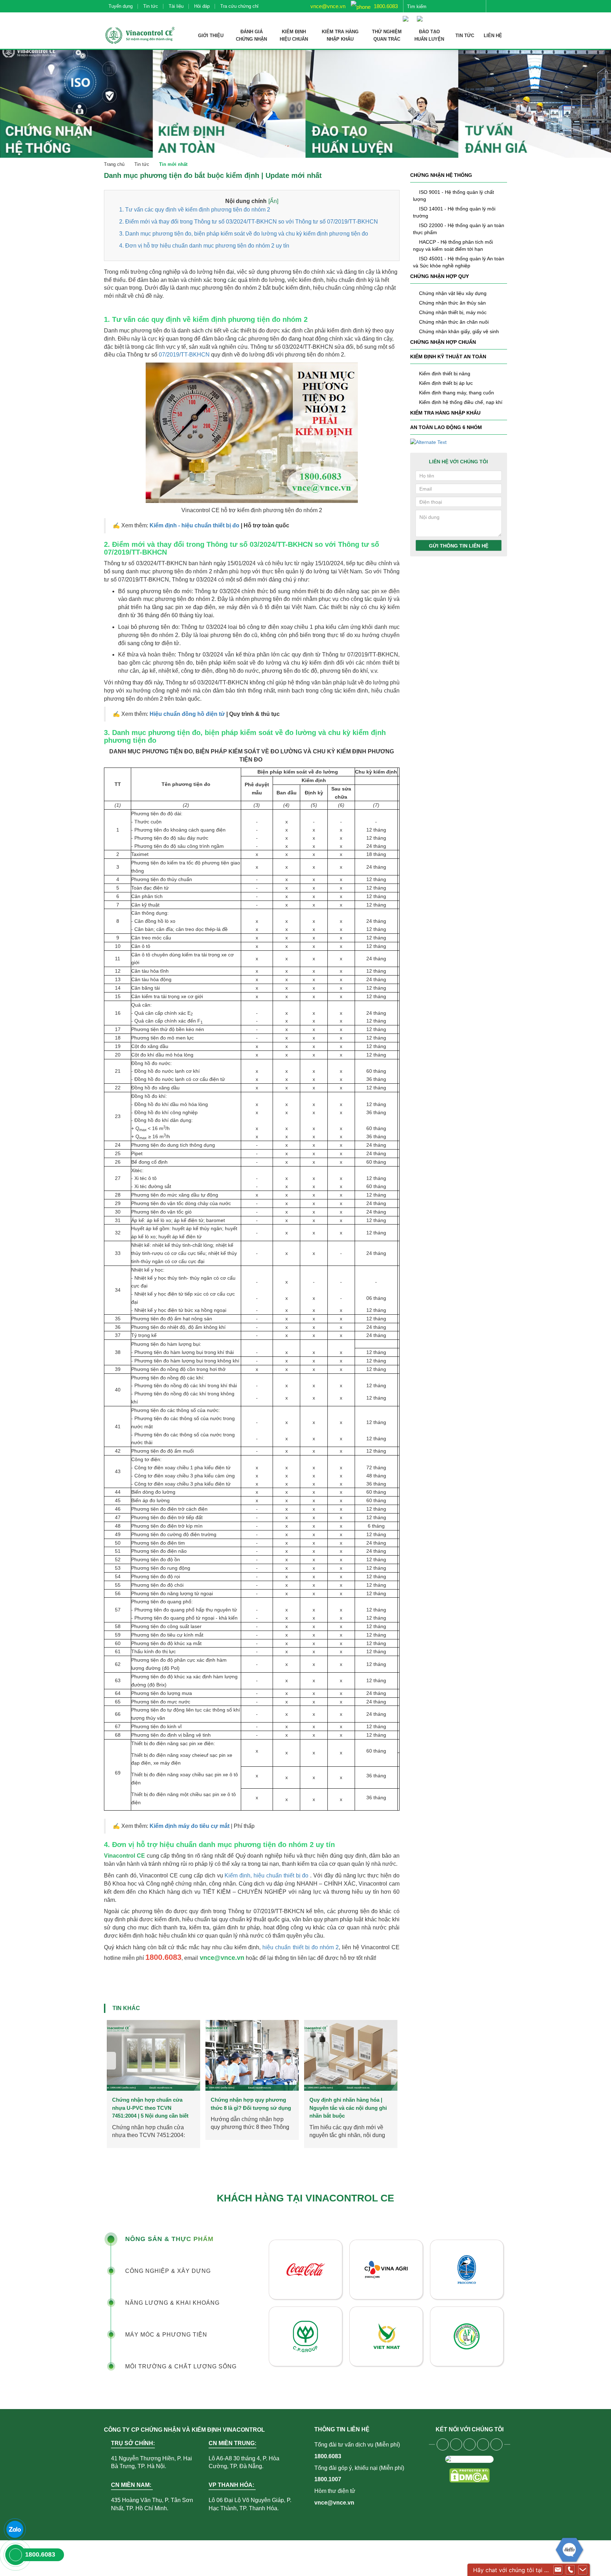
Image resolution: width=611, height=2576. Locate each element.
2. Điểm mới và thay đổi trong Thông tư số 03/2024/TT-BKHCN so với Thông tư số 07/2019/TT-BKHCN (249, 222)
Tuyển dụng (121, 6)
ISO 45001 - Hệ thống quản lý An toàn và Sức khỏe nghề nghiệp (459, 262)
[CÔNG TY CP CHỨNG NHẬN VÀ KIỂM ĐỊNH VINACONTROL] (139, 35)
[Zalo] (15, 2529)
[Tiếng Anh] (421, 15)
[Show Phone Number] (570, 2570)
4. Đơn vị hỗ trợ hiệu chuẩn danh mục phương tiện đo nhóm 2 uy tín (204, 246)
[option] (153, 2084)
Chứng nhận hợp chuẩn (443, 342)
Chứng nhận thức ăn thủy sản (452, 303)
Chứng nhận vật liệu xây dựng (453, 293)
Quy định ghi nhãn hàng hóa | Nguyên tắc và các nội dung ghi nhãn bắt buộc (151, 2108)
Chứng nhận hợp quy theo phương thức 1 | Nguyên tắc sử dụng (250, 2108)
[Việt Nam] (407, 15)
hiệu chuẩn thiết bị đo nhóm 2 (300, 1947)
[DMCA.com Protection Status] (469, 2475)
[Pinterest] (496, 2444)
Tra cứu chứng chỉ (239, 6)
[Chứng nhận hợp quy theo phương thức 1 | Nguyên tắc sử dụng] (252, 2055)
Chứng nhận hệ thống (441, 175)
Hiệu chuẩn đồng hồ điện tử (187, 714)
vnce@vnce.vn (327, 6)
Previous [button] (110, 2061)
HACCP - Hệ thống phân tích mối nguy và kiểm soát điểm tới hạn (453, 245)
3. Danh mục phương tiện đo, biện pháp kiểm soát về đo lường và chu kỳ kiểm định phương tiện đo (244, 234)
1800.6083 (385, 6)
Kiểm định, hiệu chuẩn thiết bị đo (266, 1875)
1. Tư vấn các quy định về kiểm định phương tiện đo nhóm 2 (195, 210)
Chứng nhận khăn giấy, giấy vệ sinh (459, 331)
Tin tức (151, 6)
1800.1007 (328, 2479)
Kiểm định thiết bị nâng (445, 374)
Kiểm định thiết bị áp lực (446, 383)
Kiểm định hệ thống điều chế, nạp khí (461, 402)
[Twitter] (470, 2444)
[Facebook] (443, 2444)
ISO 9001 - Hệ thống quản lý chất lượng (453, 196)
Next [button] (394, 2061)
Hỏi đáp (202, 6)
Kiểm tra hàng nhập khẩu (445, 413)
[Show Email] (558, 2570)
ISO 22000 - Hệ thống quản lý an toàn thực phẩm (459, 229)
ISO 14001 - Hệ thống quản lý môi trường (454, 212)
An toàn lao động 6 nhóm (446, 427)
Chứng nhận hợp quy (440, 276)
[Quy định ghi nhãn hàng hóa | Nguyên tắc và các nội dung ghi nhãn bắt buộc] (153, 2055)
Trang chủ (114, 164)
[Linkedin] (483, 2444)
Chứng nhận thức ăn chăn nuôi (454, 322)
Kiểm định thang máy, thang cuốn (456, 393)
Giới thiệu (211, 36)
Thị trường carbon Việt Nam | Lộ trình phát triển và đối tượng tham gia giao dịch (350, 2108)
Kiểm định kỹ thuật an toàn (448, 357)
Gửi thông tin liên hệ (459, 546)
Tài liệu (176, 6)
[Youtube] (456, 2444)
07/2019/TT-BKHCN (184, 355)
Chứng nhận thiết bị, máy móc (453, 312)
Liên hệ (493, 36)
